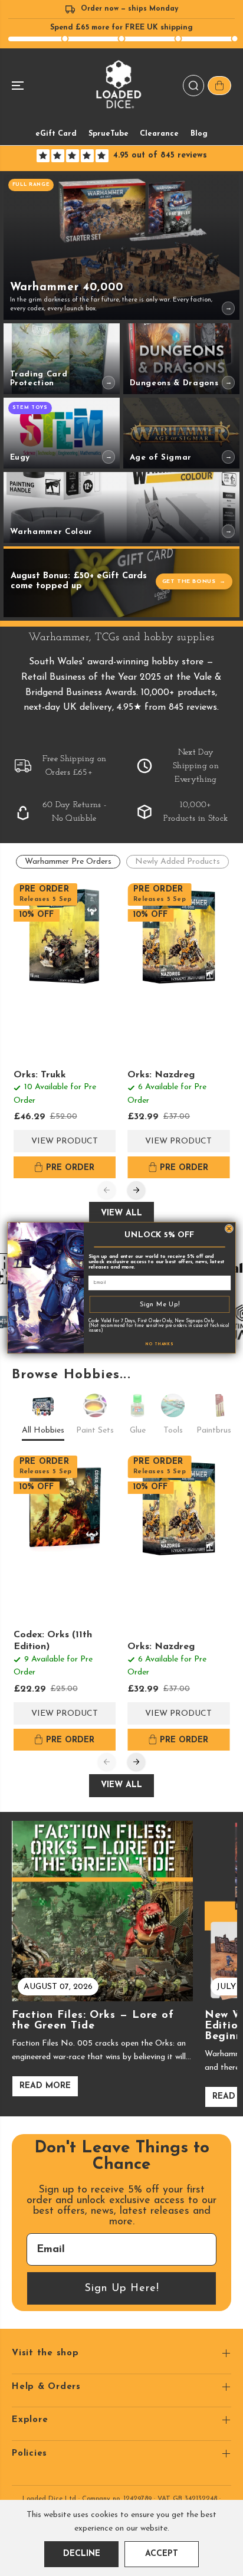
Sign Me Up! (160, 1304)
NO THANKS (160, 1345)
